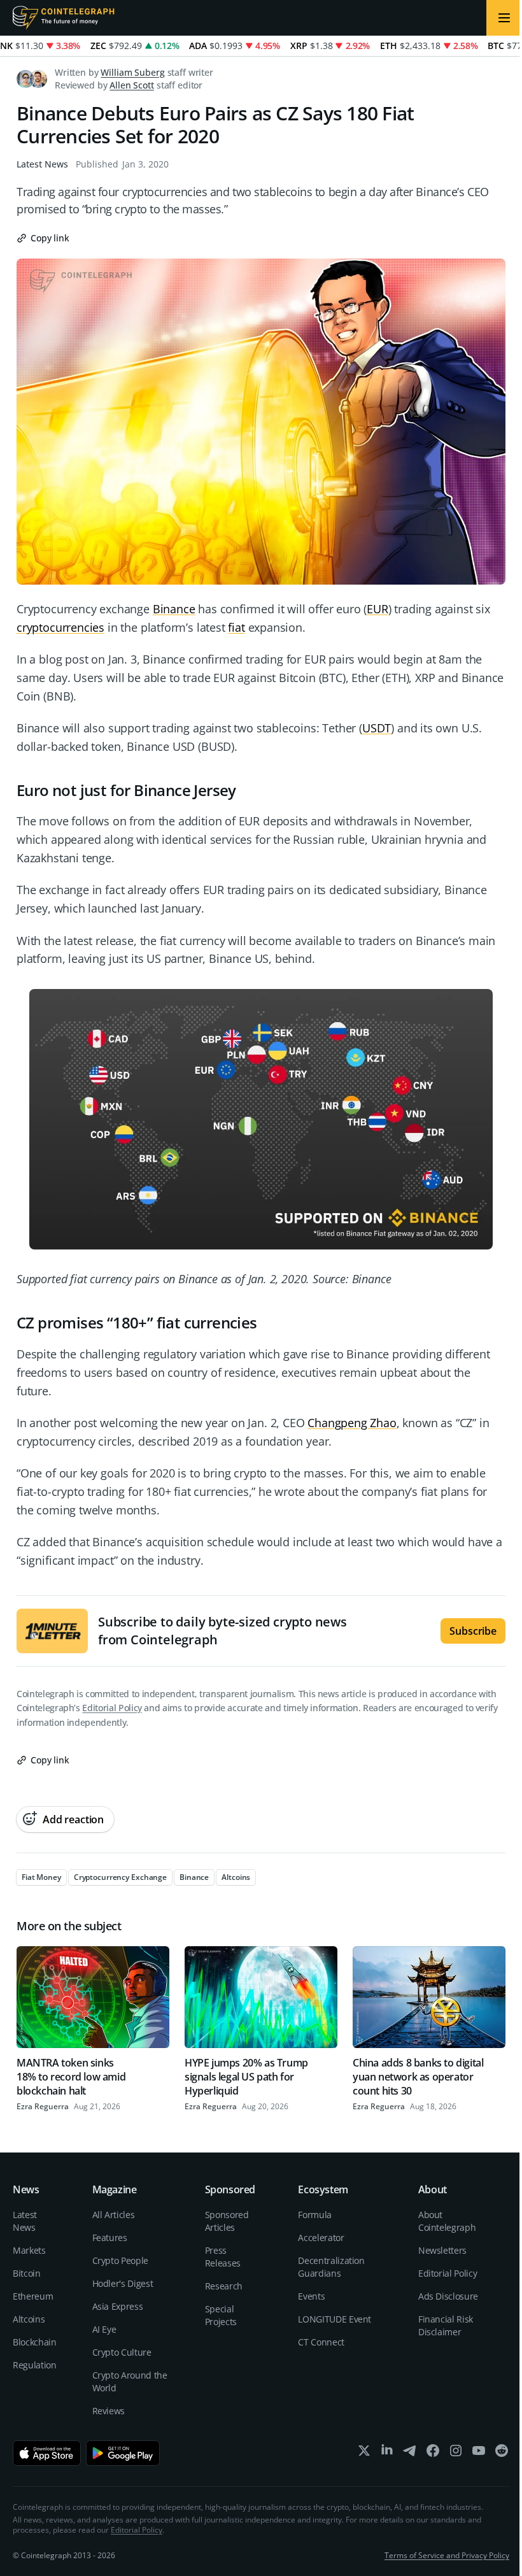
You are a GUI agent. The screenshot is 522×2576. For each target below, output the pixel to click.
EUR (377, 609)
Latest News (42, 164)
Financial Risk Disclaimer (446, 2325)
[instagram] (456, 2453)
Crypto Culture (122, 2352)
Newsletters (442, 2250)
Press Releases (223, 2257)
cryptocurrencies (60, 627)
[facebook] (433, 2453)
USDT (377, 728)
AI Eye (104, 2329)
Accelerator (321, 2238)
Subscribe (473, 1631)
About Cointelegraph (447, 2221)
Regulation (35, 2365)
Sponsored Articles (227, 2221)
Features (110, 2238)
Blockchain (35, 2342)
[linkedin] (387, 2453)
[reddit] (502, 2453)
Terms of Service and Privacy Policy (447, 2555)
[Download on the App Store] (47, 2453)
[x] (364, 2453)
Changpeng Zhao (352, 1423)
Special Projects (221, 2315)
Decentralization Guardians (331, 2267)
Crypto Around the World (130, 2381)
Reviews (109, 2411)
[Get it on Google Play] (123, 2453)
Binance (174, 609)
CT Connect (321, 2342)
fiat (236, 627)
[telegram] (410, 2453)
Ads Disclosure (448, 2296)
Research (224, 2286)
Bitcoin (27, 2273)
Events (311, 2296)
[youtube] (479, 2453)
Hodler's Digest (123, 2283)
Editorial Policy (112, 1708)
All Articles (114, 2215)
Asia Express (118, 2306)
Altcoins (29, 2319)
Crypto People (120, 2260)
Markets (29, 2250)
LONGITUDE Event (335, 2319)
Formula (315, 2215)
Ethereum (33, 2296)
